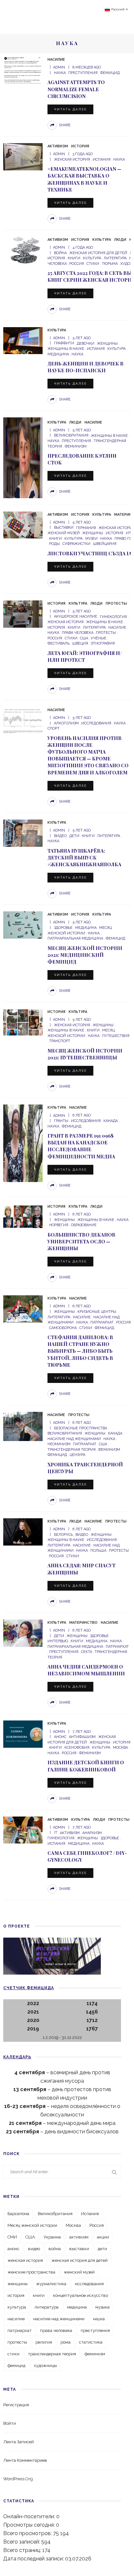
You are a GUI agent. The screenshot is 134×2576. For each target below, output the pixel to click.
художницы (45, 2366)
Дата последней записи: (34, 2559)
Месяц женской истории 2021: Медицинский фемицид (85, 955)
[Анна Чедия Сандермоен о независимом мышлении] (23, 1633)
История (80, 146)
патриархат (102, 1322)
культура (92, 258)
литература (115, 258)
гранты (61, 1121)
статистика (91, 2342)
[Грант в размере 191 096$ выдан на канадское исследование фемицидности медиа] (23, 1143)
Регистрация (16, 2405)
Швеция (80, 643)
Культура (102, 240)
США (84, 638)
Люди (120, 240)
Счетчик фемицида (29, 1988)
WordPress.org (18, 2479)
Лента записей (19, 2442)
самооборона (63, 1328)
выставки (64, 528)
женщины (107, 344)
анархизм (92, 1833)
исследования (96, 723)
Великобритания (71, 436)
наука (60, 73)
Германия (86, 528)
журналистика (51, 2284)
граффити (64, 344)
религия (44, 2342)
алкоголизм (66, 723)
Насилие (56, 60)
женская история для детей (98, 253)
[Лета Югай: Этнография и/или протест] (23, 614)
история (114, 533)
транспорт (60, 1041)
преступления (83, 73)
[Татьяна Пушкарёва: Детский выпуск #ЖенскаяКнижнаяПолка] (23, 833)
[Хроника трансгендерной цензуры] (23, 1426)
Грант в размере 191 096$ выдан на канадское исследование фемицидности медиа (81, 1146)
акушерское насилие (76, 617)
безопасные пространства (80, 1428)
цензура (77, 1455)
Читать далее (70, 109)
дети (74, 836)
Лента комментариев (25, 2460)
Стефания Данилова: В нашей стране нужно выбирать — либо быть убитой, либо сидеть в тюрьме (80, 1351)
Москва (120, 1748)
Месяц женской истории (32, 2225)
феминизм (76, 446)
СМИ (12, 2237)
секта (87, 1652)
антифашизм (82, 1737)
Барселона (18, 2214)
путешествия (116, 1036)
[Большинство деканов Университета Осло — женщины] (23, 1217)
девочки (86, 344)
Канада (111, 1121)
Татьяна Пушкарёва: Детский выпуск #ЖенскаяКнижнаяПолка (84, 857)
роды (54, 544)
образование (84, 1225)
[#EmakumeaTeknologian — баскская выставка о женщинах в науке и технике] (23, 156)
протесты (106, 633)
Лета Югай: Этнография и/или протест (85, 656)
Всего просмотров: (28, 2533)
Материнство (83, 1623)
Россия (77, 264)
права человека (78, 633)
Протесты (116, 604)
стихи (93, 264)
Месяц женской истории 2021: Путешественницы (85, 1054)
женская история (72, 160)
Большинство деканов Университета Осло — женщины (81, 1241)
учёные (99, 638)
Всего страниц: (23, 2550)
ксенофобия (77, 1748)
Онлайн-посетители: (30, 2516)
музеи (91, 539)
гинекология (113, 617)
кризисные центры (97, 1312)
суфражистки (76, 544)
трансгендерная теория (52, 2354)
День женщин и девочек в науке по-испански (86, 367)
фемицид (110, 73)
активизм (70, 1833)
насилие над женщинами (59, 2319)
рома (66, 2342)
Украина (52, 2237)
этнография (103, 643)
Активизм (58, 146)
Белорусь (63, 1535)
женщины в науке (109, 436)
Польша (98, 1551)
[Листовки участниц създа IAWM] (23, 525)
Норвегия (59, 1225)
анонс (60, 1737)
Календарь (17, 2057)
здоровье (63, 928)
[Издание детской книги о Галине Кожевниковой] (23, 1734)
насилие (117, 628)
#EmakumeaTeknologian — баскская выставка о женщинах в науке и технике (84, 179)
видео (60, 836)
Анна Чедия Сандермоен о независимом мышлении (86, 1670)
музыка (102, 2307)
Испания (102, 160)
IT (56, 1833)
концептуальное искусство (80, 2295)
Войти (10, 2423)
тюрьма (110, 264)
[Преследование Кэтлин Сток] (23, 457)
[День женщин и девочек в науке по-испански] (23, 340)
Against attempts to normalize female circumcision (76, 89)
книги (74, 258)
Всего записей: (22, 2542)
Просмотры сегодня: (30, 2525)
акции (103, 2237)
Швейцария (105, 544)
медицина (86, 928)
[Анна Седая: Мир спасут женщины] (23, 1531)
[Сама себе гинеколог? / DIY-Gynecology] (23, 1830)
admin (59, 67)
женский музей (79, 2272)
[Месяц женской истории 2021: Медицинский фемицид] (23, 924)
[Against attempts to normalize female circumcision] (23, 70)
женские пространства (31, 2272)
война (60, 253)
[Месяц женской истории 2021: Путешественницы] (23, 1022)
